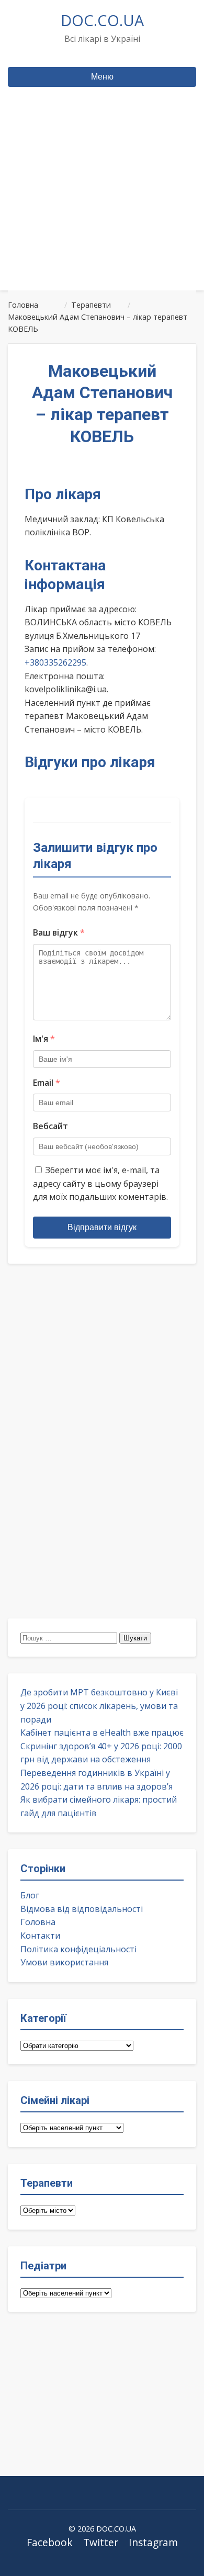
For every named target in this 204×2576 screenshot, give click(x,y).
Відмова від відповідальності (82, 1909)
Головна (38, 1922)
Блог (30, 1895)
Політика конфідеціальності (78, 1949)
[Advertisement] (102, 209)
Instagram (153, 2542)
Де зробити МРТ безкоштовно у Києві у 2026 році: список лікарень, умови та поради (99, 1706)
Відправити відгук (102, 1227)
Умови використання (64, 1962)
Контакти (40, 1936)
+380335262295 (55, 662)
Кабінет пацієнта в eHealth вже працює (102, 1733)
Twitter (101, 2542)
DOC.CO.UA (102, 20)
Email (47, 1083)
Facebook (50, 2542)
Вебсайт (50, 1126)
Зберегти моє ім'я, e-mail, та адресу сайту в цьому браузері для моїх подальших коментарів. (100, 1183)
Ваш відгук (59, 932)
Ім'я (44, 1039)
